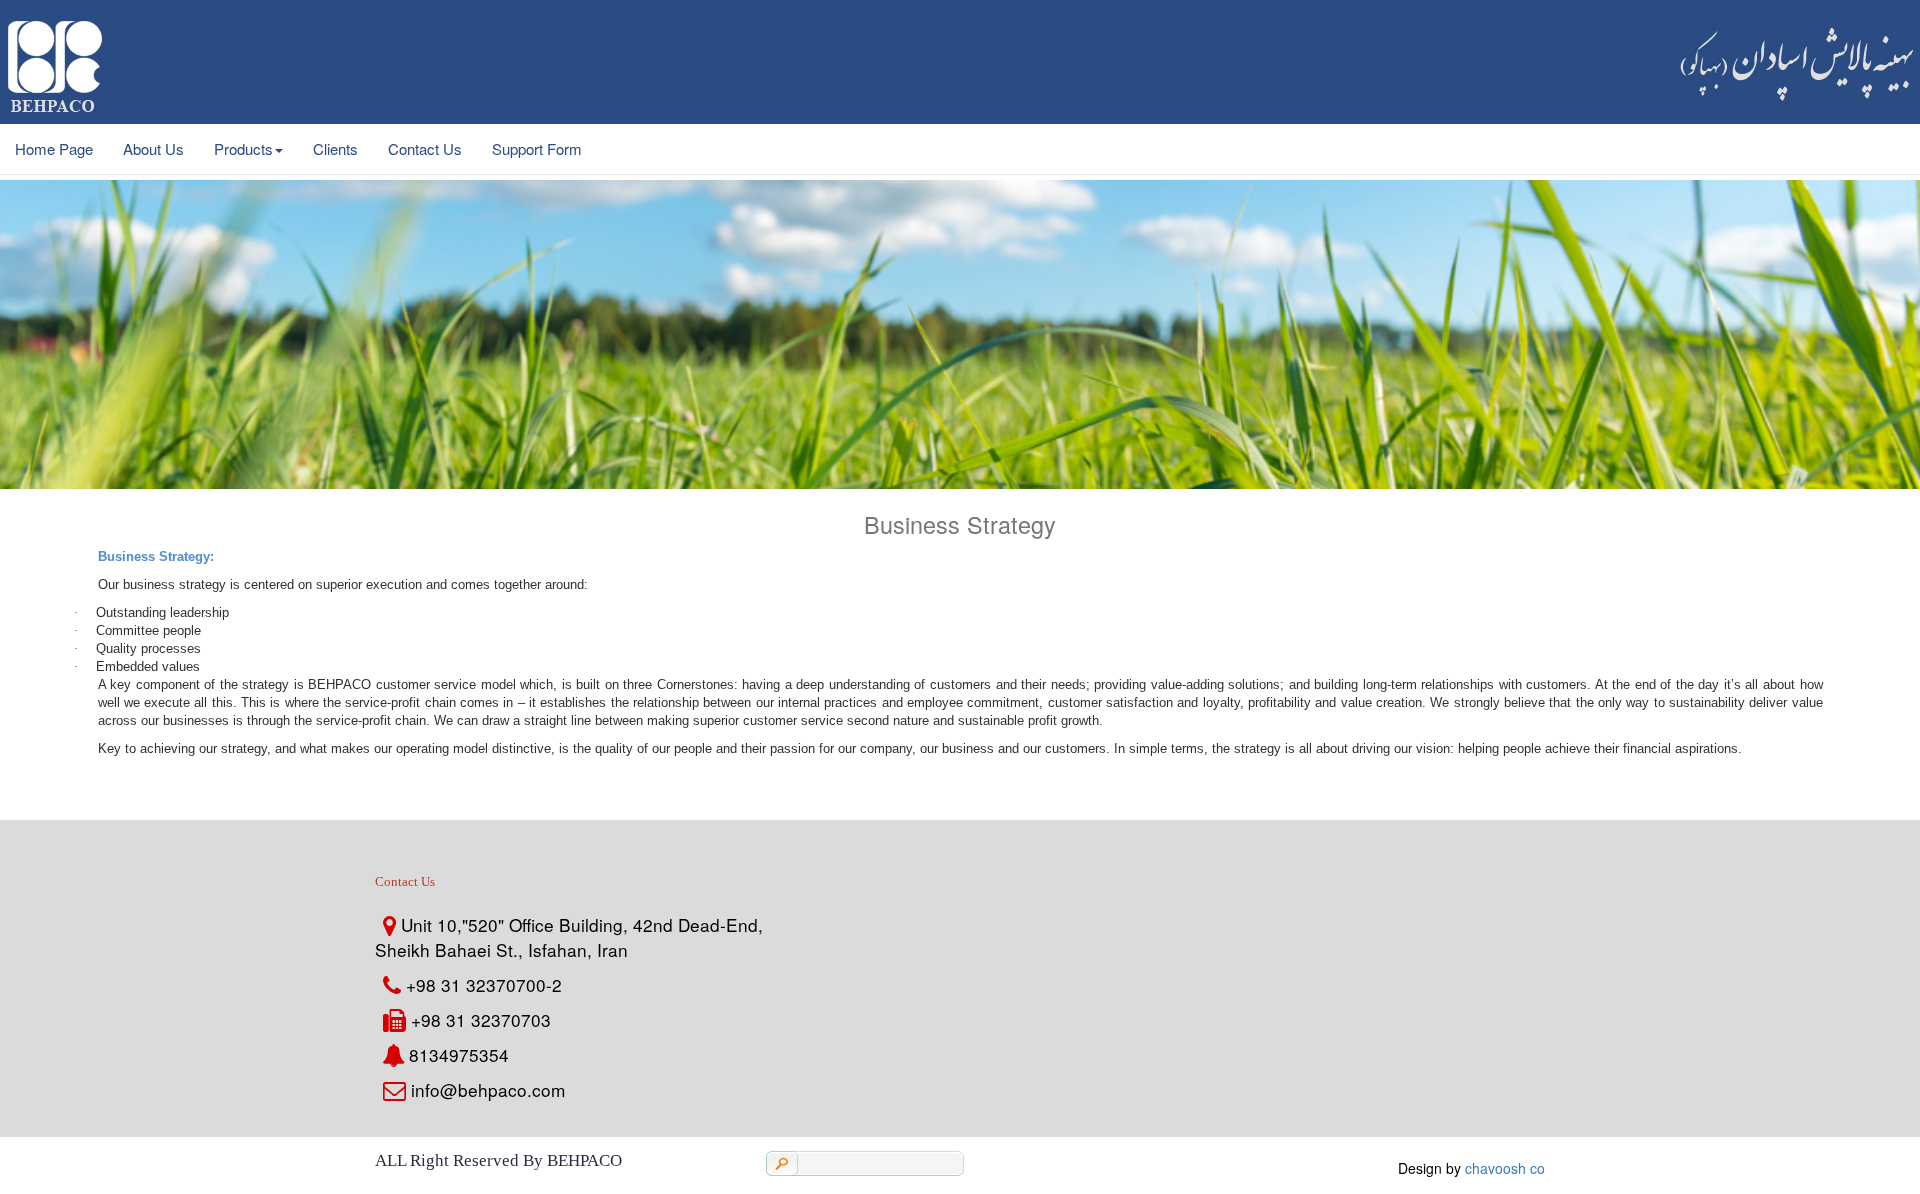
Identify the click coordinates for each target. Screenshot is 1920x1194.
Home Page (54, 148)
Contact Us (425, 148)
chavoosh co (1505, 1168)
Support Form (537, 148)
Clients (335, 148)
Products (243, 148)
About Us (153, 148)
